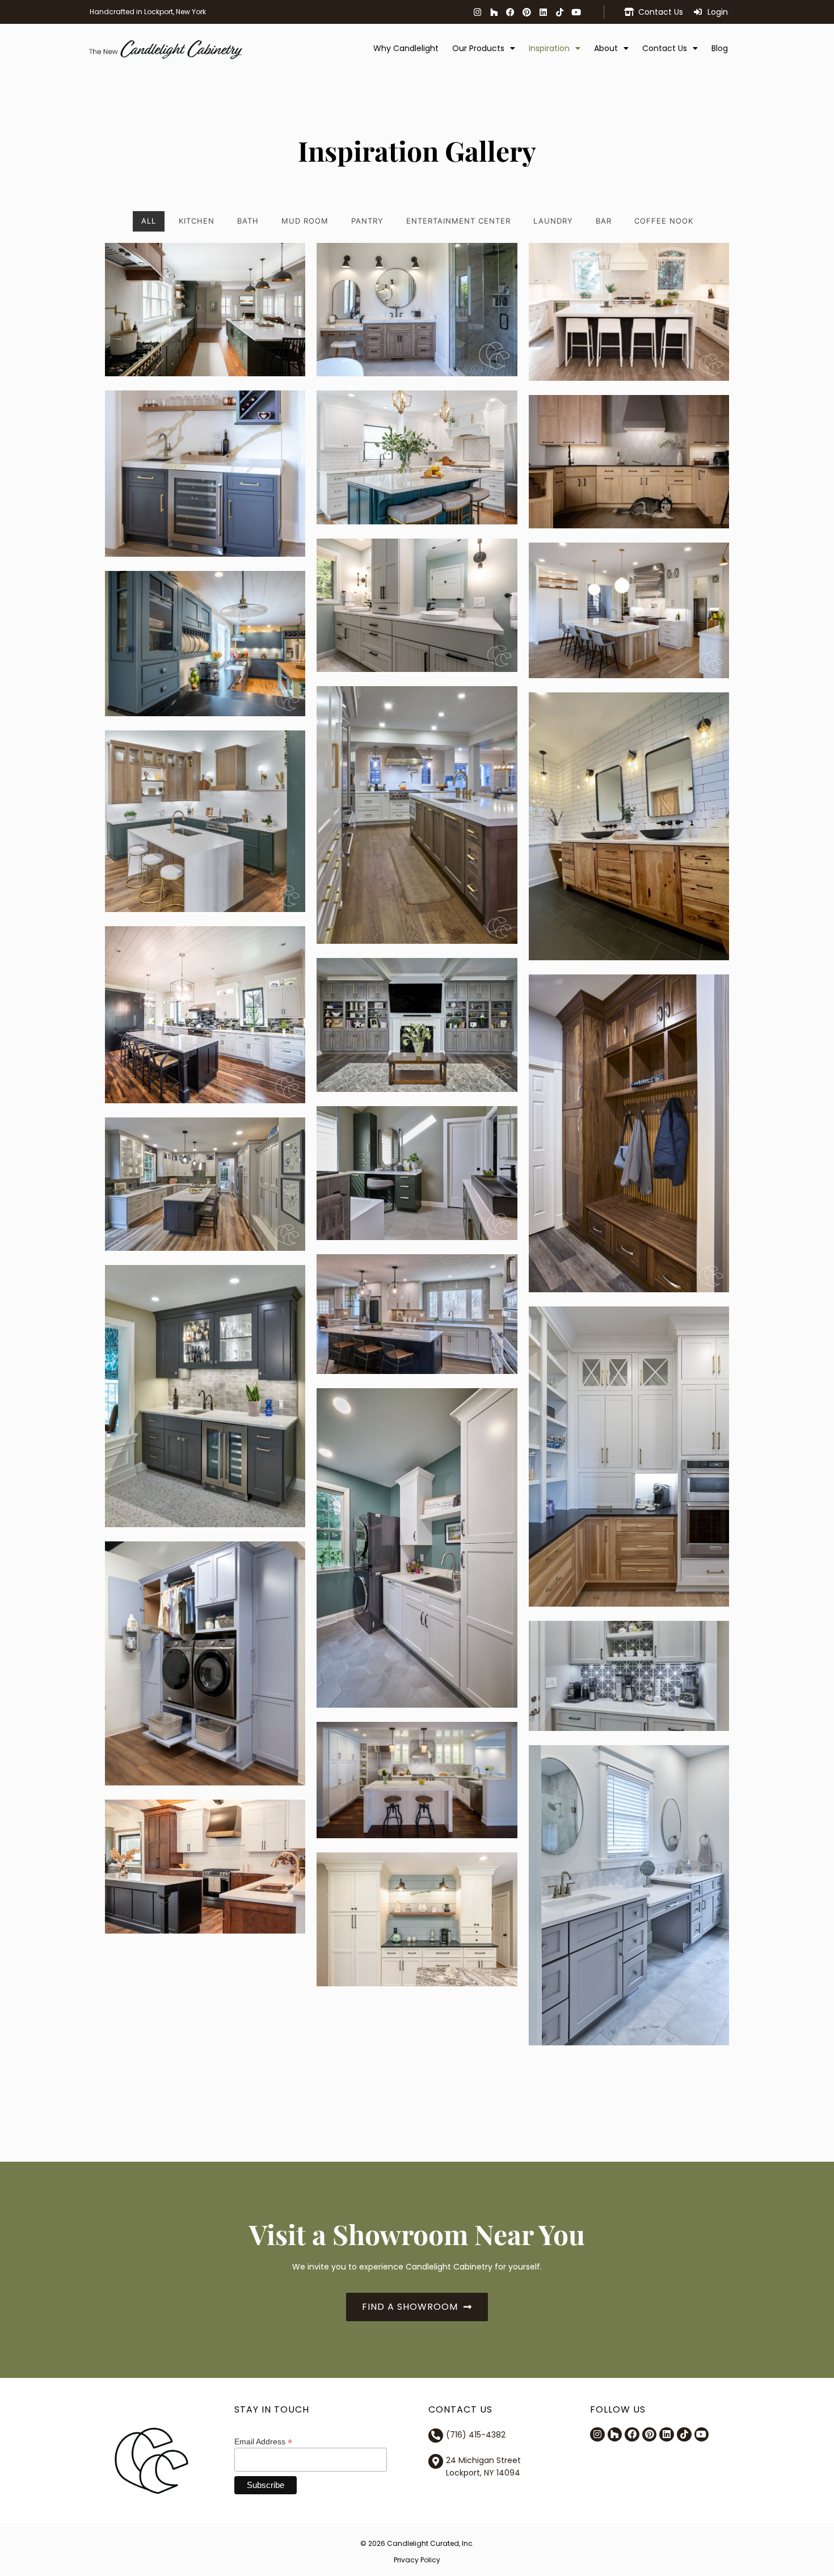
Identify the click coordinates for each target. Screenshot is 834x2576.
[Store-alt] (629, 12)
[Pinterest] (526, 12)
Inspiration (549, 48)
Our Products (478, 48)
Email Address (263, 2441)
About (606, 48)
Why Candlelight (406, 48)
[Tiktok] (559, 12)
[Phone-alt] (436, 2436)
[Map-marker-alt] (436, 2461)
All (149, 221)
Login (718, 12)
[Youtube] (576, 12)
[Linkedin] (543, 12)
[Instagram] (477, 12)
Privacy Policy (417, 2560)
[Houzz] (494, 12)
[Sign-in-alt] (698, 12)
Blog (720, 48)
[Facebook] (510, 12)
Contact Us (661, 12)
